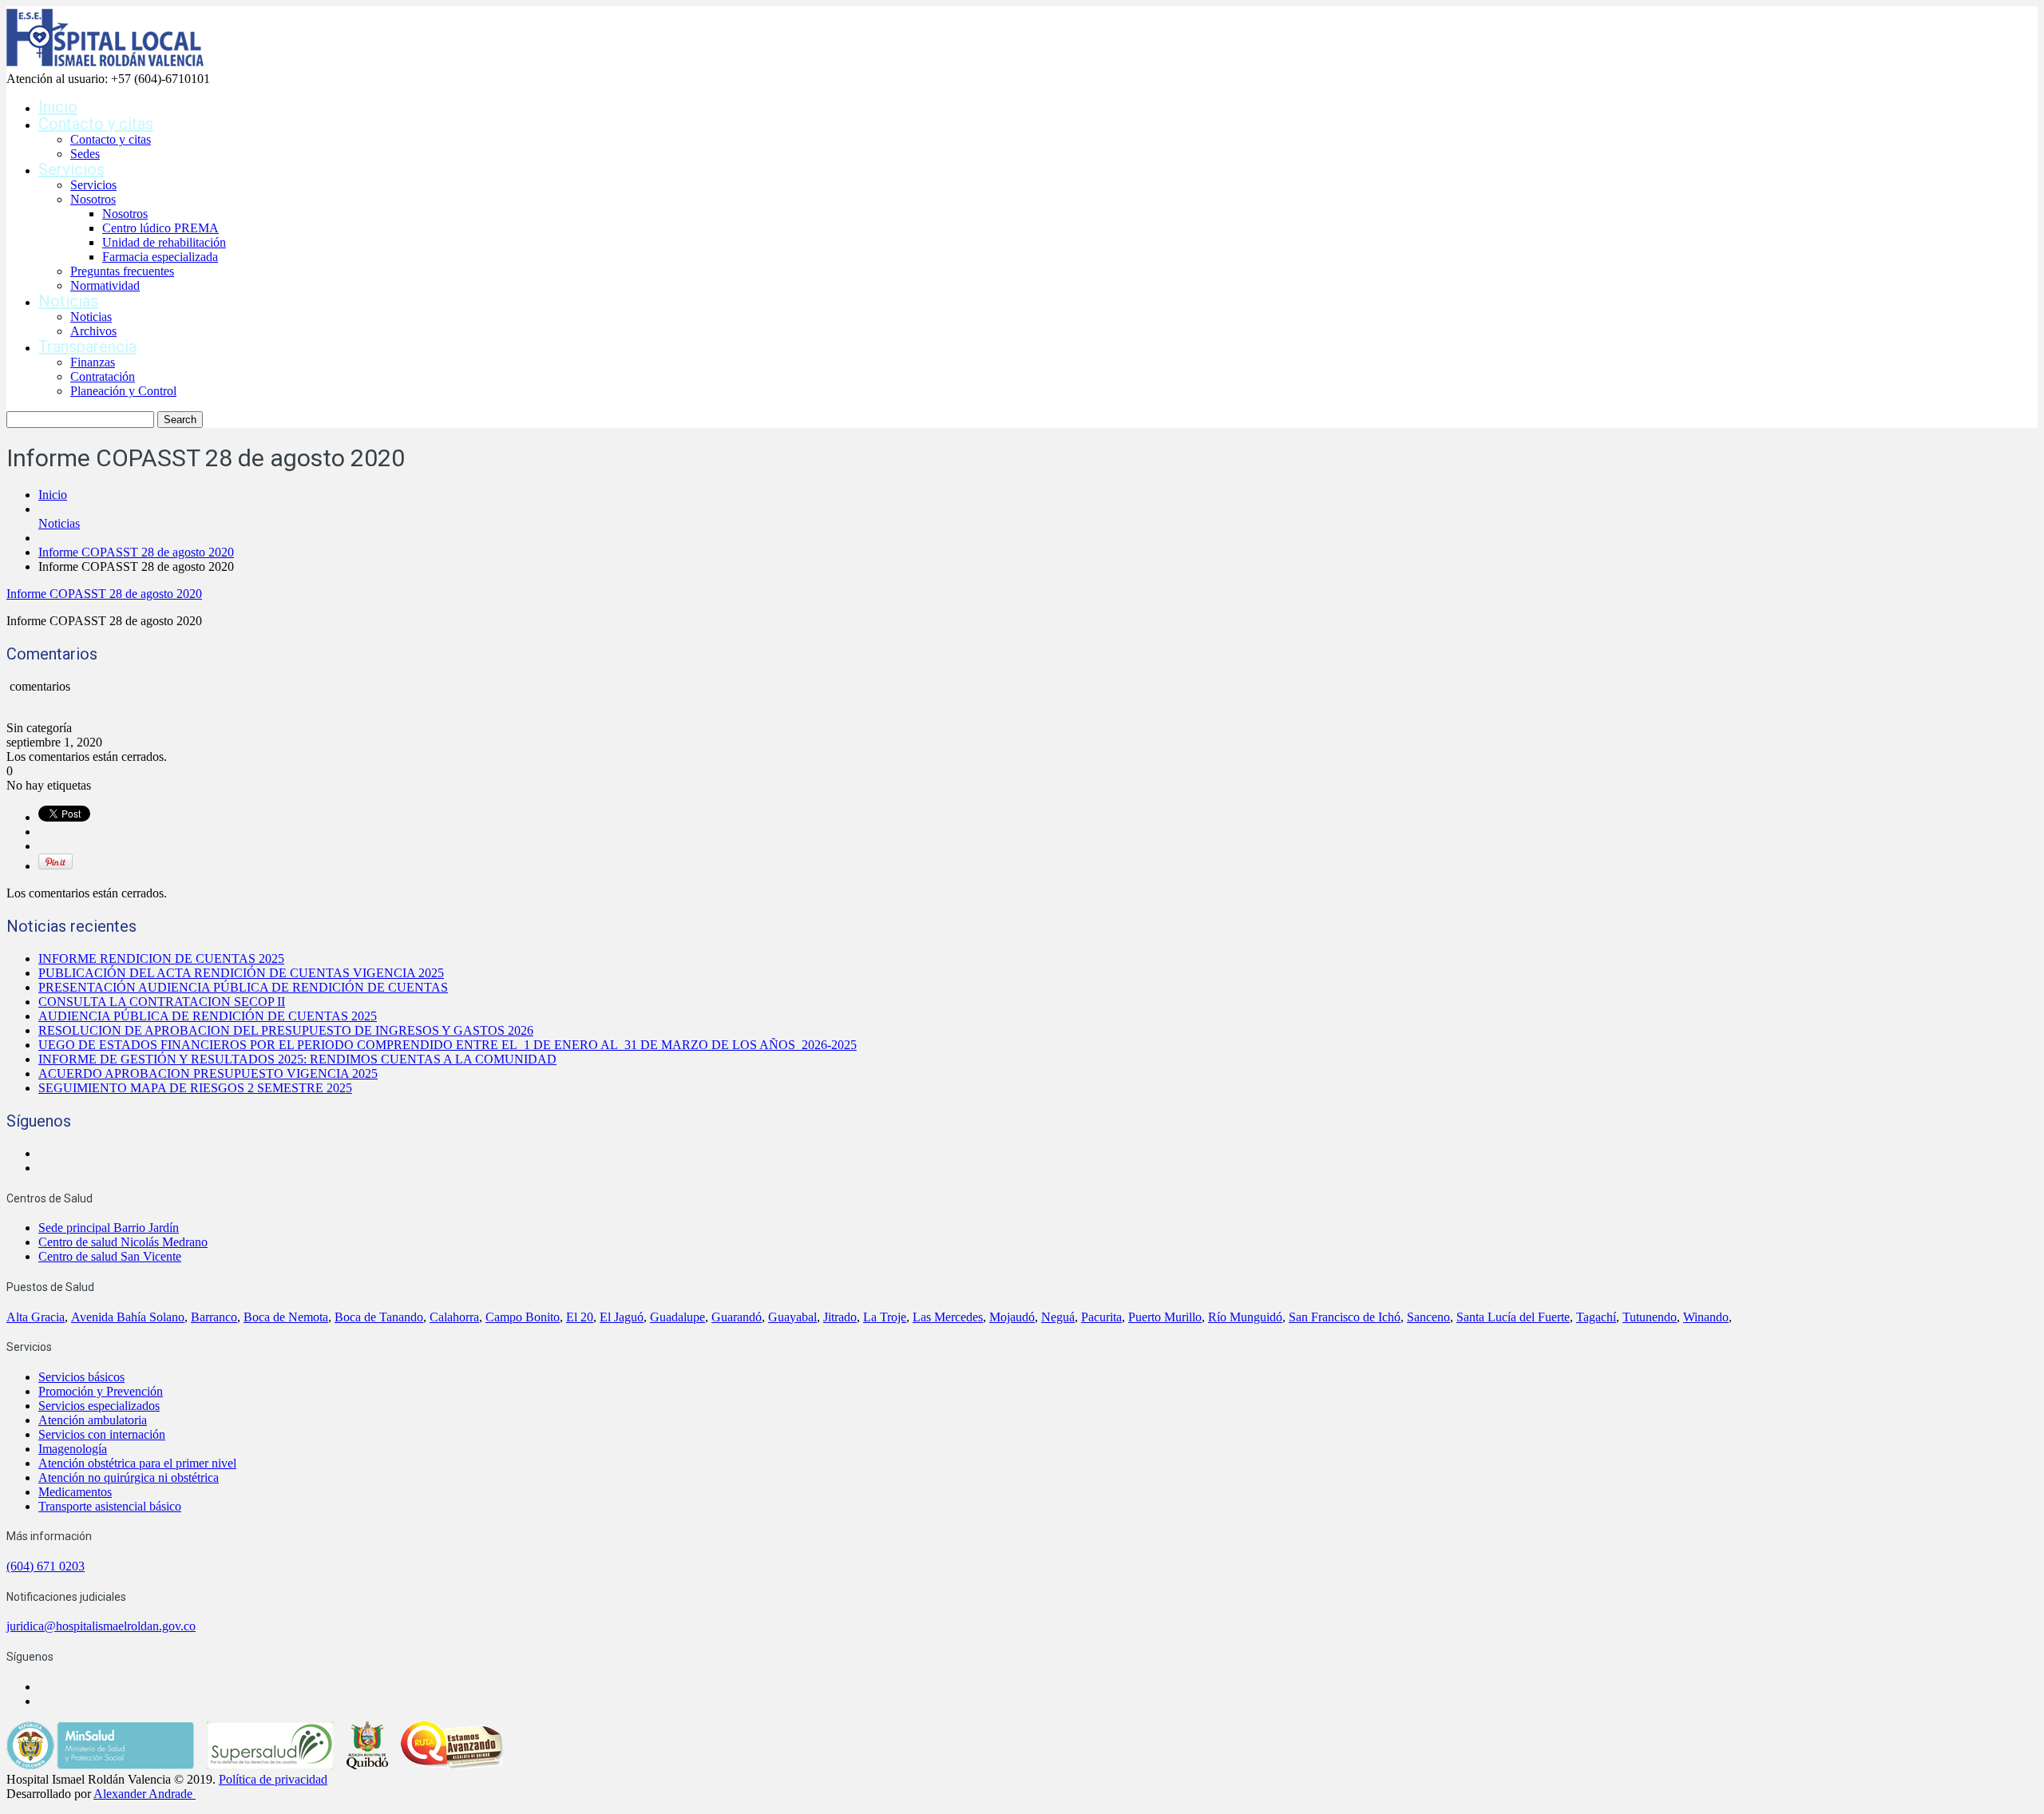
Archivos (93, 331)
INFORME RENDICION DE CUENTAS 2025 (161, 958)
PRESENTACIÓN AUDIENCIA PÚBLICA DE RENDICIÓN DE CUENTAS (243, 987)
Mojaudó (1012, 1317)
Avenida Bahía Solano (128, 1317)
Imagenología (73, 1449)
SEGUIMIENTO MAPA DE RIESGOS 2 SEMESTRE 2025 (195, 1088)
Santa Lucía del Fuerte (1513, 1317)
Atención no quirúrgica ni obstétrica (129, 1477)
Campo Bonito (523, 1317)
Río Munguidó (1245, 1317)
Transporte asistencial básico (110, 1506)
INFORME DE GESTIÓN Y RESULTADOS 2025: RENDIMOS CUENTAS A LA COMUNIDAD (297, 1059)
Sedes (85, 154)
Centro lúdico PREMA (160, 228)
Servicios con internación (102, 1434)
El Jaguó (622, 1317)
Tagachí (1596, 1317)
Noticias (68, 301)
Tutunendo (1650, 1317)
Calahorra (454, 1317)
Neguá (1058, 1317)
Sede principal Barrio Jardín (109, 1228)
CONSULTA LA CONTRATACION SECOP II (162, 1002)
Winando (1706, 1317)
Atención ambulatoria (93, 1420)
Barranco (214, 1317)
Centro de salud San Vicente (110, 1256)
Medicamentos (75, 1492)
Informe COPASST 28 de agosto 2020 (136, 552)
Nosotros (93, 199)
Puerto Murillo (1165, 1317)
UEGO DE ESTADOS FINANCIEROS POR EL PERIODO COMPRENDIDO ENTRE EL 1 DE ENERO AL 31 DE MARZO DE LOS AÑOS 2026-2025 (448, 1045)
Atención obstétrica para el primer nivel (137, 1463)
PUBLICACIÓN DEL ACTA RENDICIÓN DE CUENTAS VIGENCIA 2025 (241, 973)
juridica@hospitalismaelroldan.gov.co (101, 1626)
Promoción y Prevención (101, 1391)
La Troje (885, 1317)
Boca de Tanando (379, 1317)
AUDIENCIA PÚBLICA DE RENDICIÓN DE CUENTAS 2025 (208, 1016)
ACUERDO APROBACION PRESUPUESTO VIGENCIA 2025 (208, 1073)
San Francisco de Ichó (1345, 1317)
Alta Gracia (36, 1317)
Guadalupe (677, 1317)
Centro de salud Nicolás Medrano (123, 1242)
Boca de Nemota (286, 1317)
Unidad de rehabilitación (164, 242)
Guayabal (792, 1317)
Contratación (103, 376)
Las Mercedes (948, 1317)
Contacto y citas (96, 124)
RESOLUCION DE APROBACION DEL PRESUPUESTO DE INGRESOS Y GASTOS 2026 (286, 1030)
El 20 (580, 1317)
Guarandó (737, 1317)
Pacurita (1101, 1317)
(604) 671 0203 (46, 1566)
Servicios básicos (81, 1377)
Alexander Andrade (143, 1794)
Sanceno (1428, 1317)
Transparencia (87, 347)
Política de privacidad (273, 1779)
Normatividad (105, 285)
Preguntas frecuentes (122, 271)
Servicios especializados (99, 1406)
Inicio (58, 107)
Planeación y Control (123, 391)
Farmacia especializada (160, 257)
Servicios (71, 169)
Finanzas (93, 362)
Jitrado (840, 1317)
